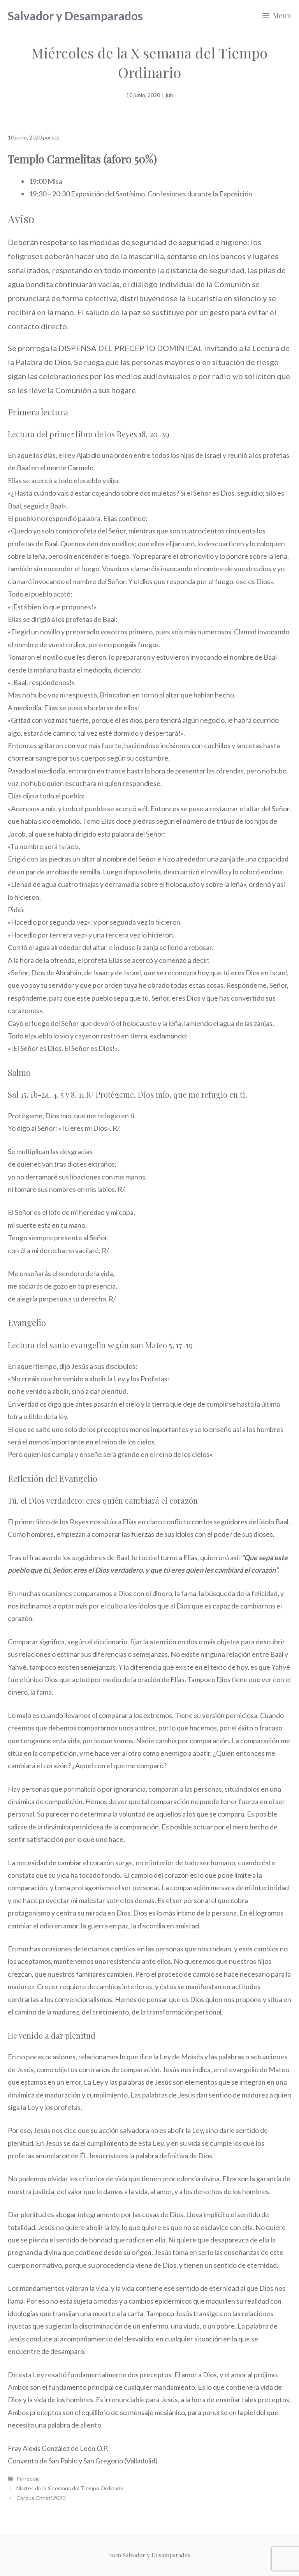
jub (170, 95)
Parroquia (28, 2478)
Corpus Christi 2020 (41, 2498)
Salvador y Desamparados (75, 16)
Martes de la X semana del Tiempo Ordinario (70, 2488)
